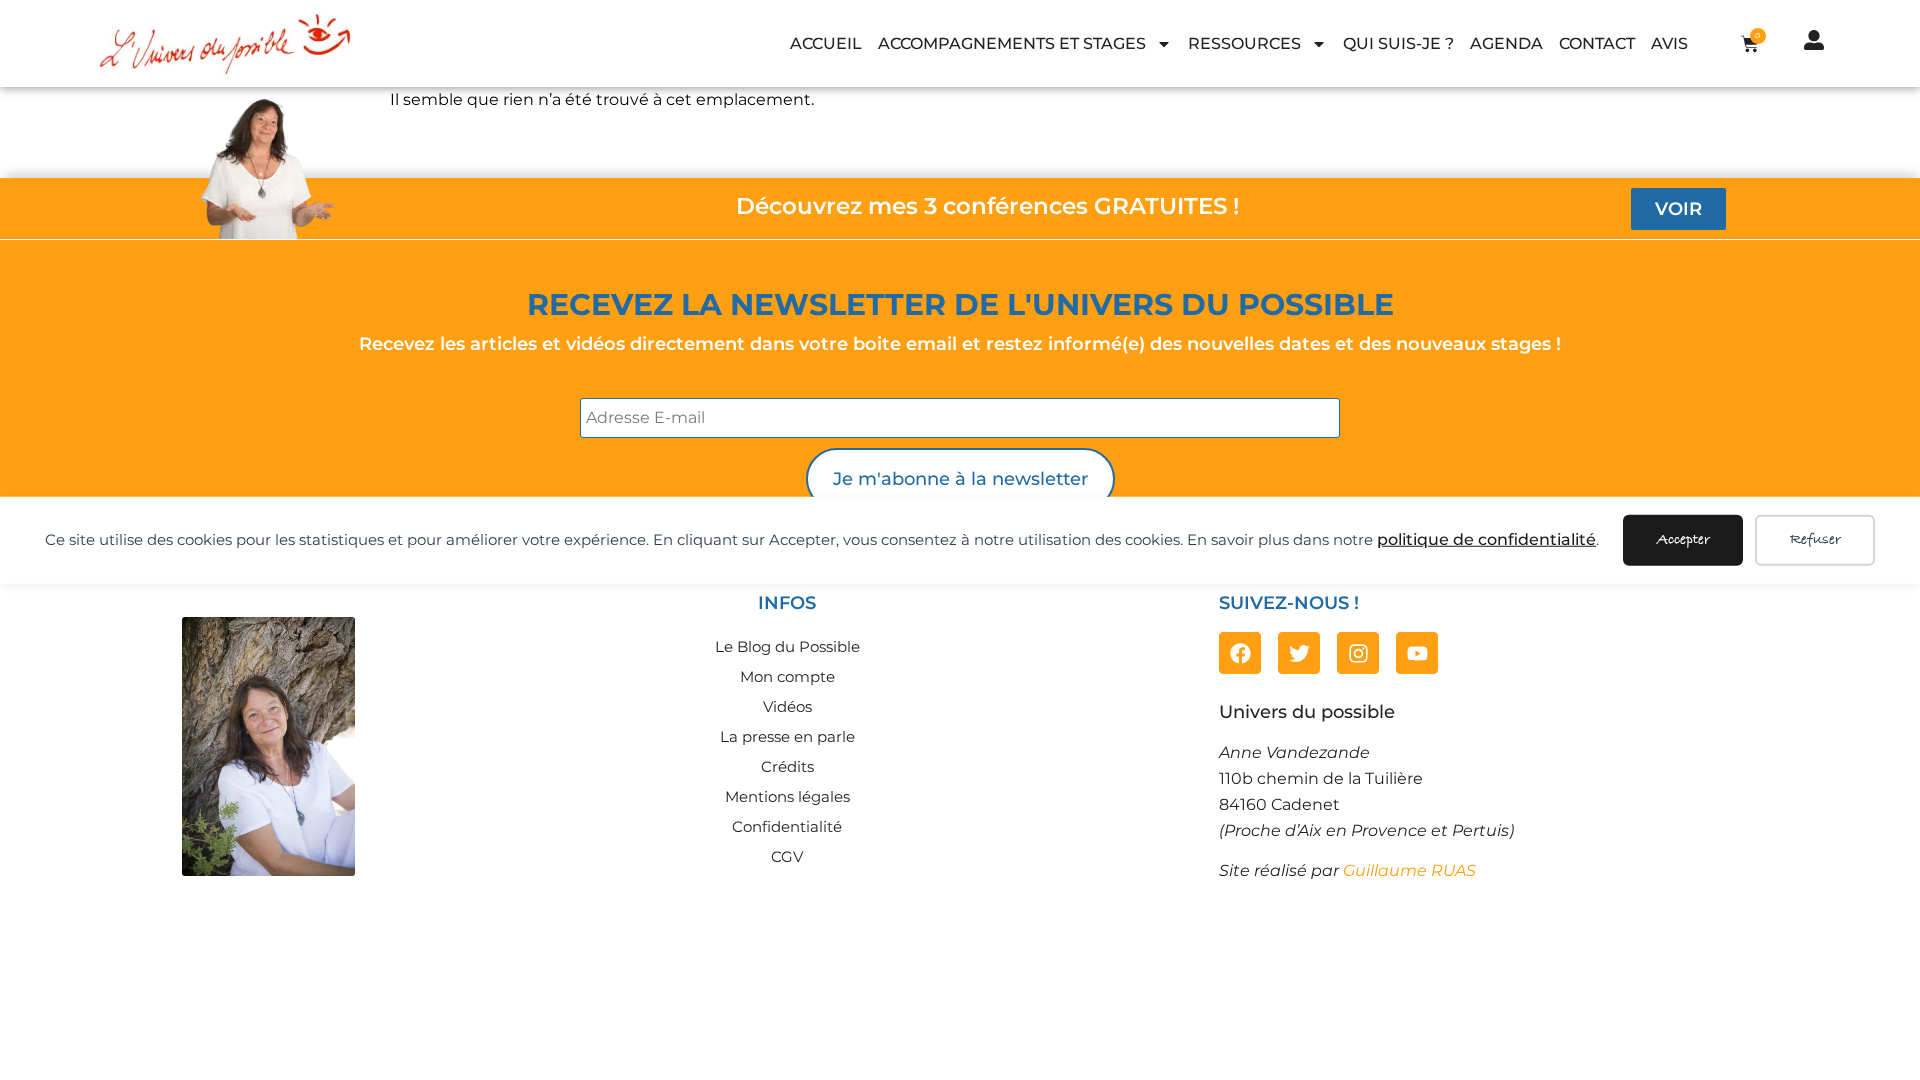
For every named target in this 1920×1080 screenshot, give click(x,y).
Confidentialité (787, 826)
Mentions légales (787, 796)
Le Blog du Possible (787, 646)
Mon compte (787, 676)
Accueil (826, 43)
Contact (1597, 43)
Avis (1669, 43)
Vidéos (787, 706)
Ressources (1244, 43)
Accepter (1683, 539)
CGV (787, 856)
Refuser (1815, 539)
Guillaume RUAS (1409, 870)
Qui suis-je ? (1398, 43)
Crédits (787, 766)
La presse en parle (787, 736)
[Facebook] (1240, 653)
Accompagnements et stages (1012, 43)
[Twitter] (1299, 653)
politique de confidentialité (1486, 539)
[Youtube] (1417, 653)
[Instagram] (1358, 653)
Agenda (1506, 43)
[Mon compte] (1814, 40)
